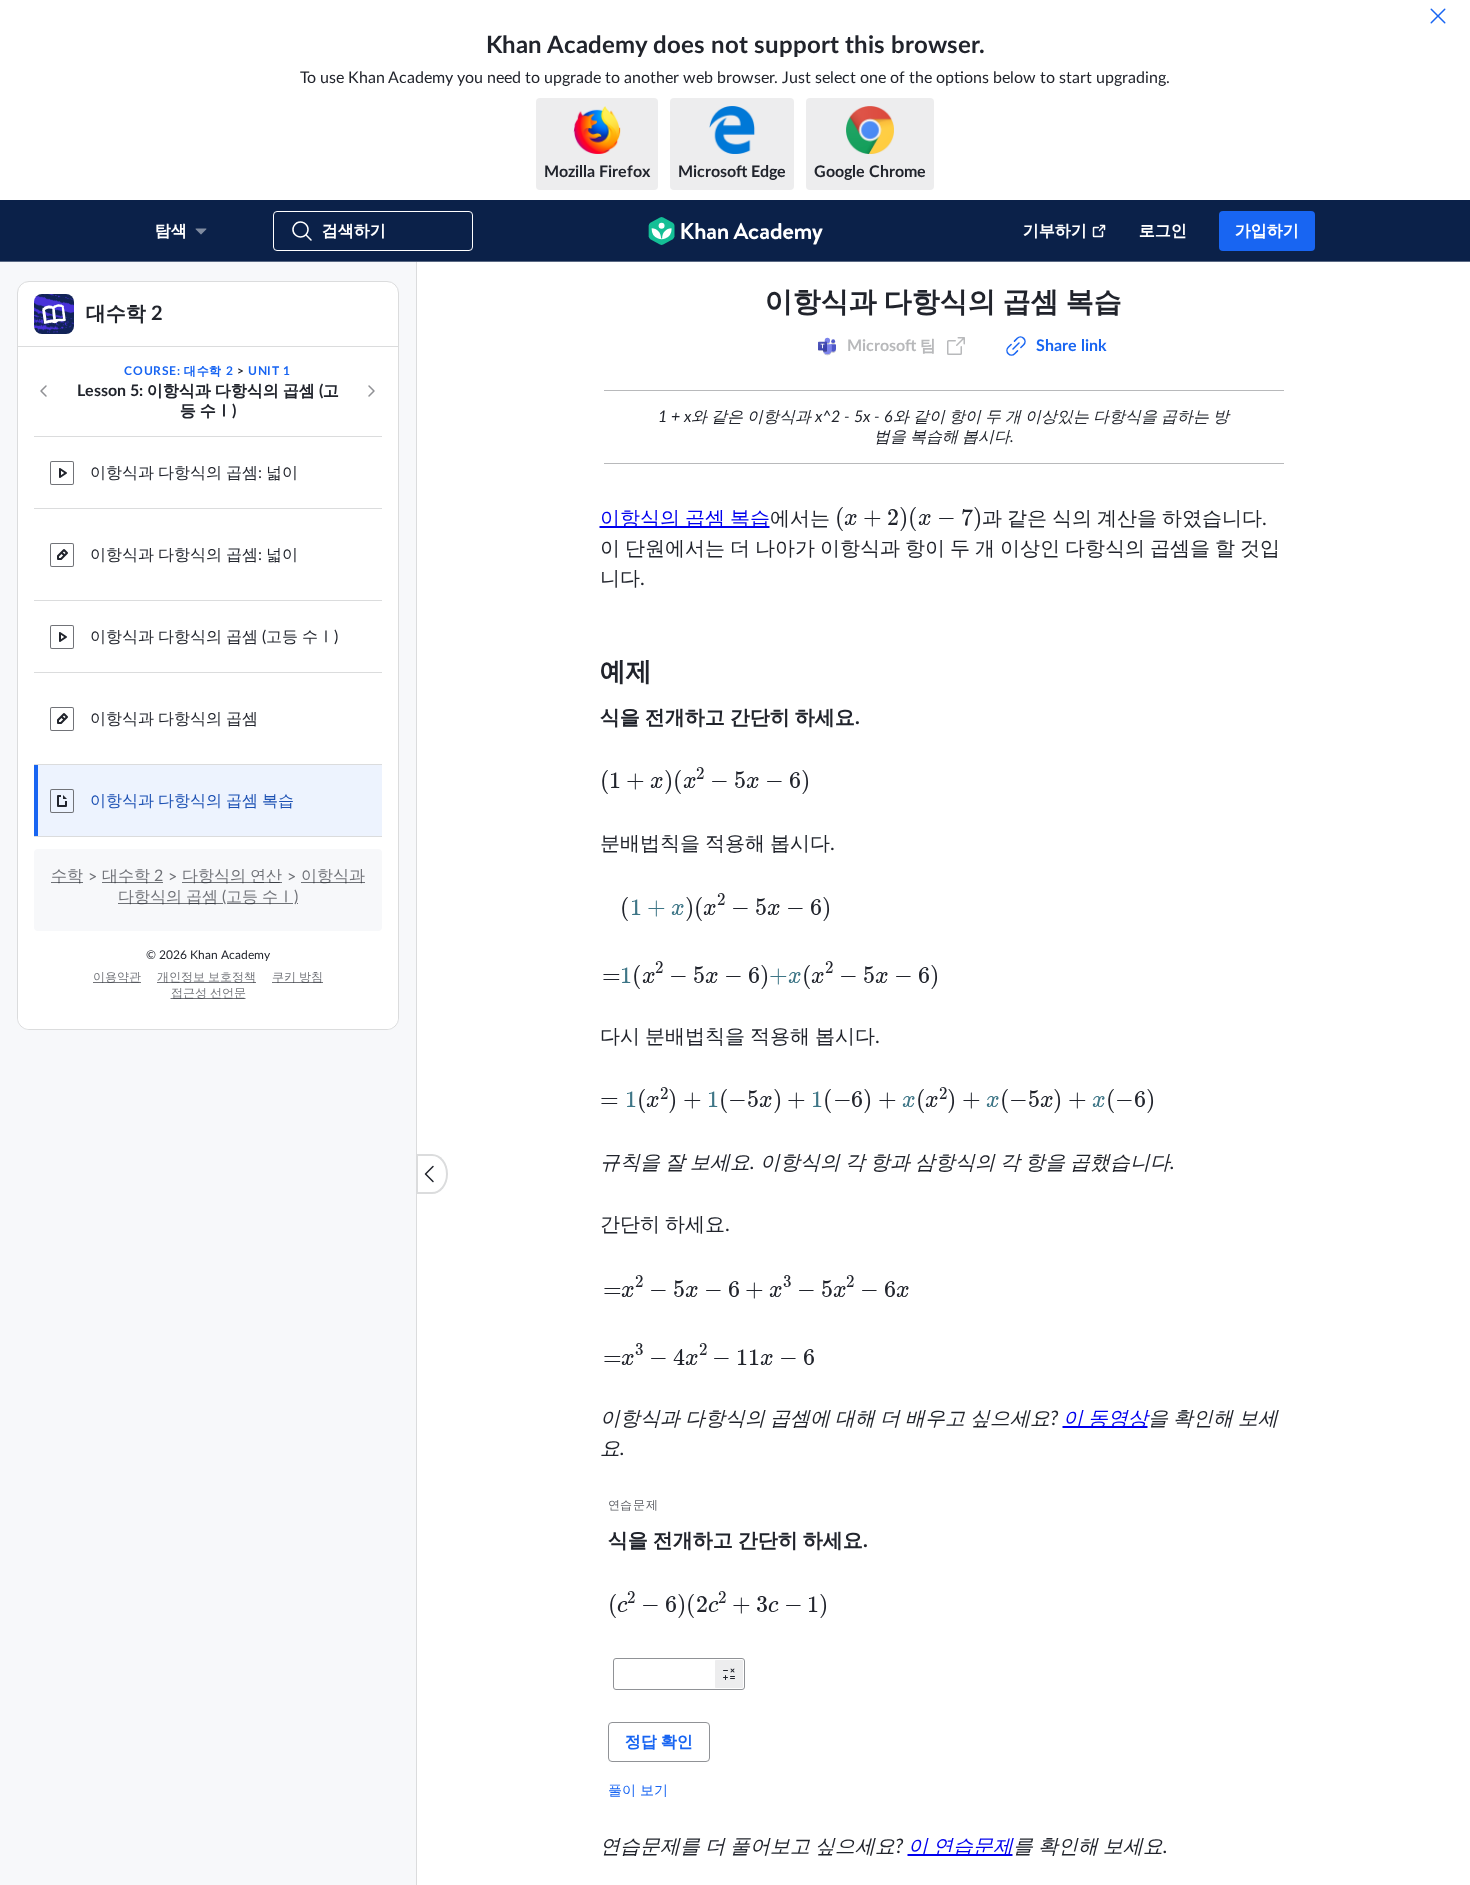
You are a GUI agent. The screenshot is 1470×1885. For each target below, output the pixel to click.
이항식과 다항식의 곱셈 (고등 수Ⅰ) (214, 842)
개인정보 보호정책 (206, 1182)
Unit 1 (269, 576)
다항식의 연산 (232, 1081)
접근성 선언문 (208, 1198)
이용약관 (117, 1182)
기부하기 (1055, 231)
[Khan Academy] (735, 231)
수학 (67, 1081)
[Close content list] (432, 1276)
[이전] (44, 596)
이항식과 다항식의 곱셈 (174, 924)
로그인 (1163, 231)
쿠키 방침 (297, 1182)
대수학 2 (132, 1081)
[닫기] (1438, 16)
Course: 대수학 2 (178, 576)
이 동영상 (1105, 1624)
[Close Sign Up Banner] (1434, 298)
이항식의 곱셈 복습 (685, 724)
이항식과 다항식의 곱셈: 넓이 (194, 678)
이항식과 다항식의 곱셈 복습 (192, 1006)
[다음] (371, 596)
